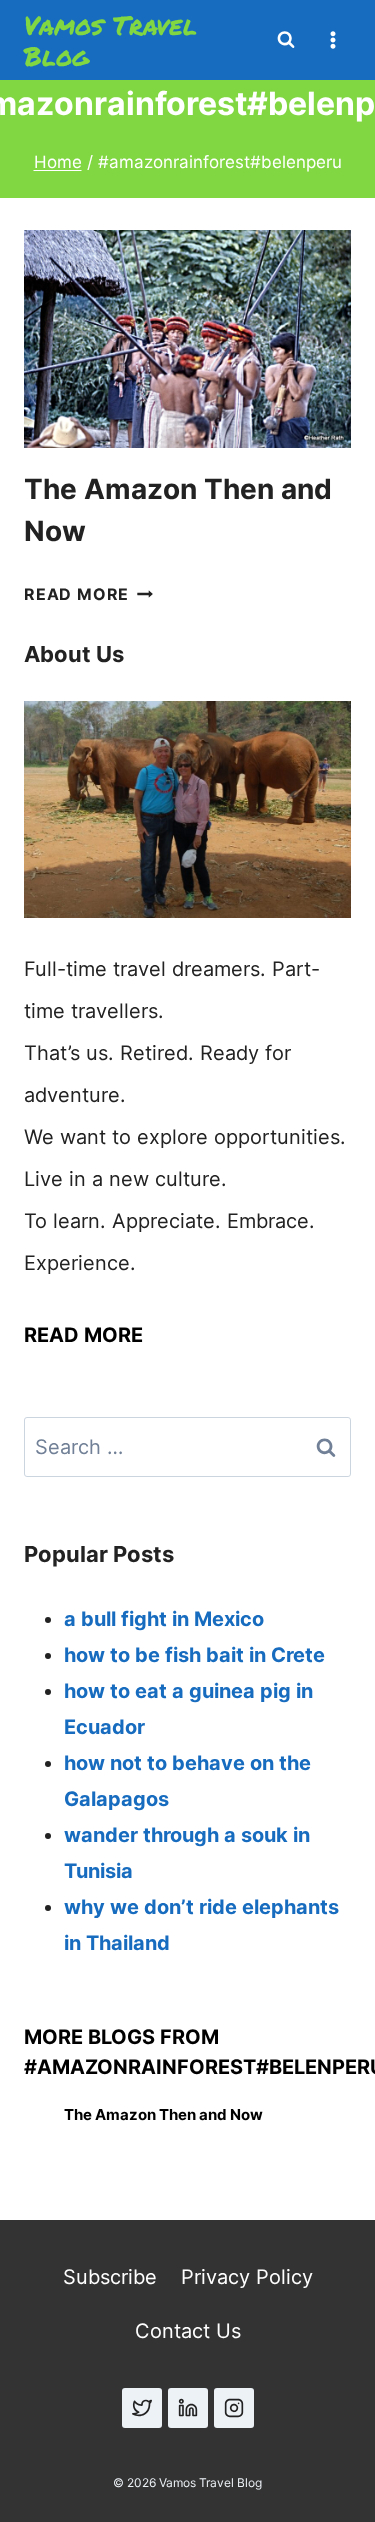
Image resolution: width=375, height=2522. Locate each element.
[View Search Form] (286, 40)
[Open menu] (332, 39)
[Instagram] (234, 2408)
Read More (88, 594)
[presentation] (187, 339)
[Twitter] (142, 2408)
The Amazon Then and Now (163, 2114)
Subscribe (110, 2277)
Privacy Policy (247, 2277)
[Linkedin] (188, 2408)
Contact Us (188, 2331)
